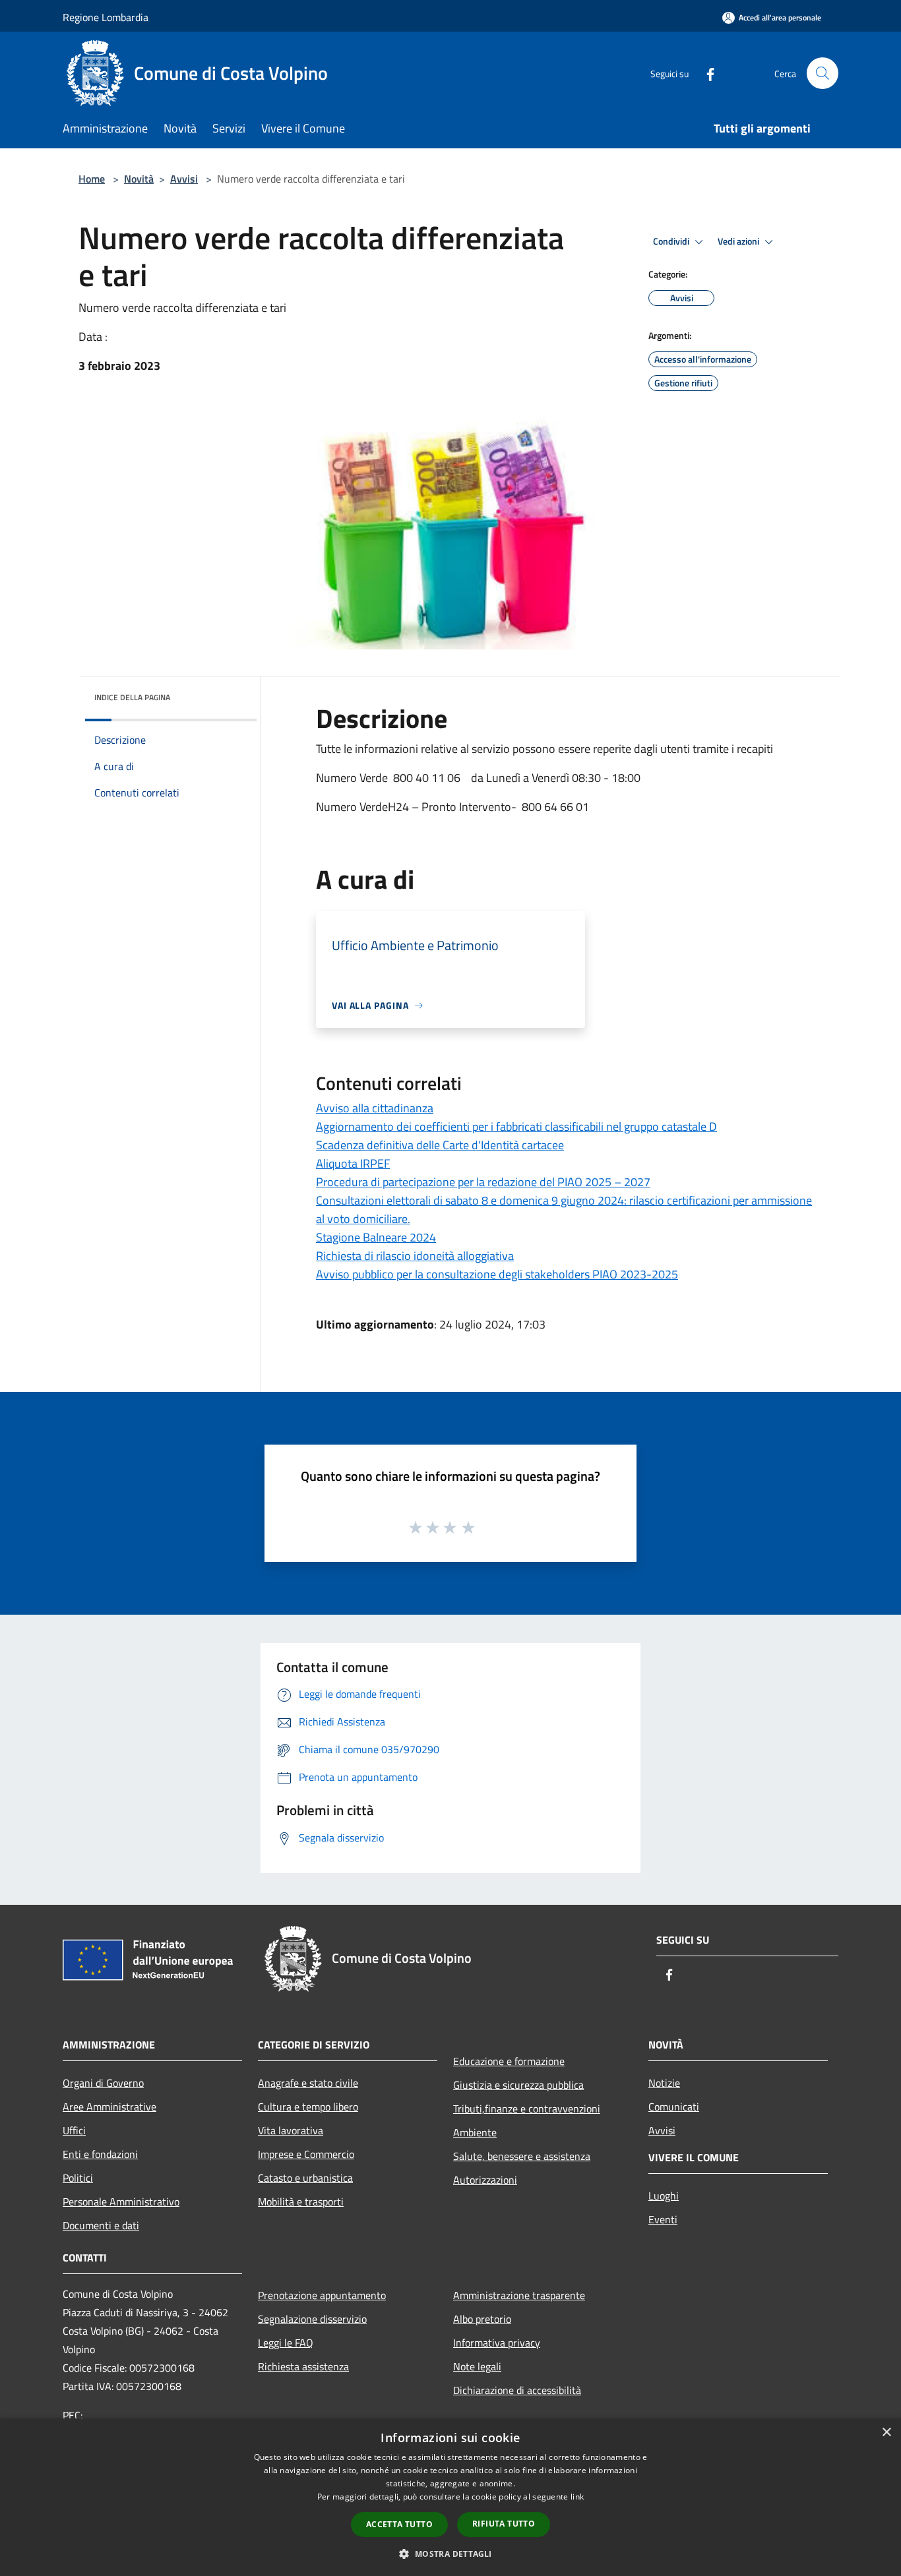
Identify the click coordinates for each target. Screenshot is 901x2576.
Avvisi (184, 179)
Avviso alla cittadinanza (375, 1108)
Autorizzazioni (485, 2180)
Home (92, 179)
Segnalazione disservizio (312, 2319)
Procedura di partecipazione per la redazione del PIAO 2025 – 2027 (483, 1182)
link (577, 2497)
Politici (78, 2178)
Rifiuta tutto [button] (504, 2524)
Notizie (664, 2083)
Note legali (477, 2366)
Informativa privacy (497, 2343)
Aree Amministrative (109, 2107)
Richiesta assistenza (303, 2366)
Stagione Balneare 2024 (376, 1237)
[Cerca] (823, 73)
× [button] (886, 2433)
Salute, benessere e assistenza (522, 2156)
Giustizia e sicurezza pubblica (518, 2085)
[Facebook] (705, 73)
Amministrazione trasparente (519, 2295)
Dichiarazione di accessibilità (517, 2390)
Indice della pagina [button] (132, 697)
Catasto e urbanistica (305, 2178)
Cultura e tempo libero (308, 2107)
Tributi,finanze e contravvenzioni (527, 2109)
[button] (450, 2554)
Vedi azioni (739, 241)
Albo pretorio (482, 2319)
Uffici (74, 2130)
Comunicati (674, 2107)
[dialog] (450, 2497)
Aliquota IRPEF (353, 1163)
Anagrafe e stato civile (308, 2083)
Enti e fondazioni (100, 2154)
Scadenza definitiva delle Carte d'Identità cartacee (440, 1145)
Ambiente (475, 2132)
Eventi (663, 2219)
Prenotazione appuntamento (322, 2295)
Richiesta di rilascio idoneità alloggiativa (415, 1256)
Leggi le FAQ (286, 2343)
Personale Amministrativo (121, 2202)
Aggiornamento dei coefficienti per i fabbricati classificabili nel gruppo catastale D (516, 1126)
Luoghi (664, 2196)
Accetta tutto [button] (399, 2524)
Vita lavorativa (291, 2130)
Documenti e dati (101, 2225)
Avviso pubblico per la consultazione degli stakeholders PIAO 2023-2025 (497, 1274)
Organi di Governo (103, 2083)
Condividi (672, 241)
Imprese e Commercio (306, 2154)
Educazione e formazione (509, 2061)
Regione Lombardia (106, 17)
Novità (139, 179)
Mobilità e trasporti (301, 2202)
